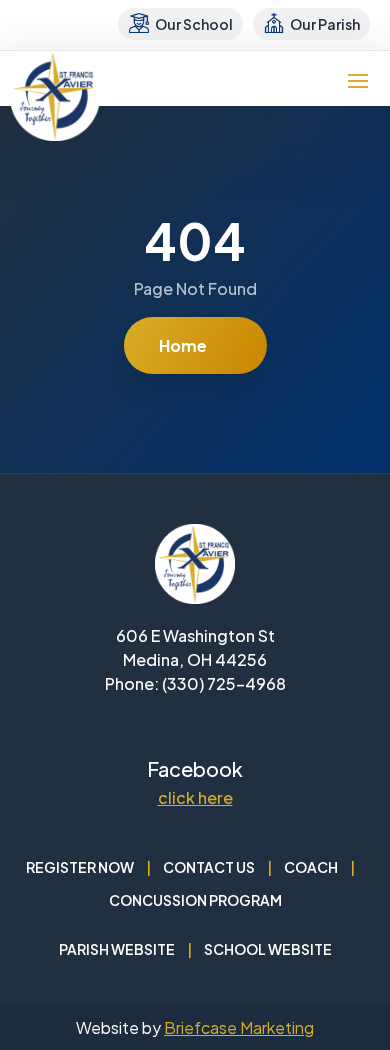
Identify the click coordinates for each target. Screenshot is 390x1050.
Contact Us (209, 867)
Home (183, 345)
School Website (268, 949)
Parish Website (117, 949)
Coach (311, 867)
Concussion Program (195, 900)
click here (195, 797)
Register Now (80, 867)
